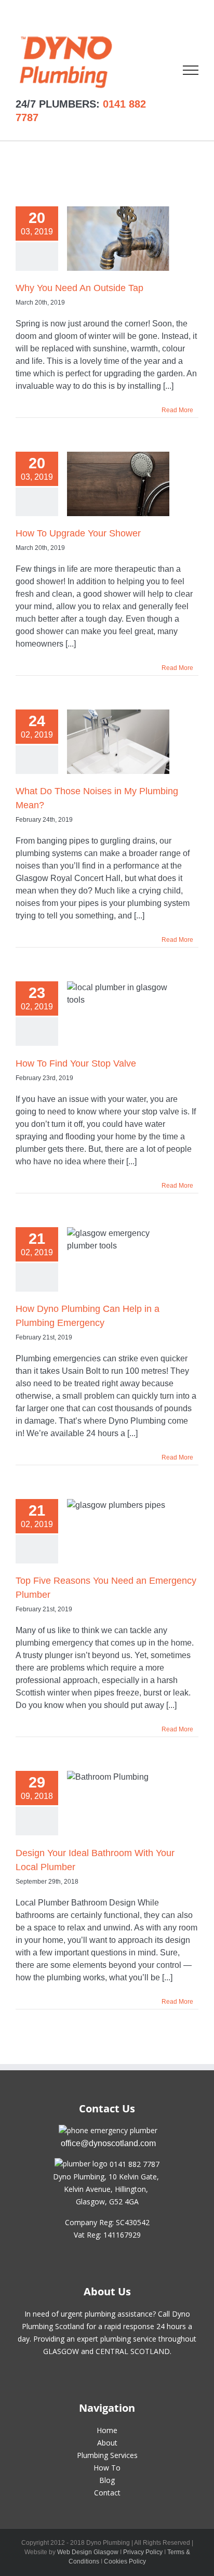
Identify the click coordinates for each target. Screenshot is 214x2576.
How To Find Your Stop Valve (76, 1063)
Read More (177, 410)
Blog (107, 2480)
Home (107, 2430)
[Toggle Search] (155, 70)
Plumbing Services (107, 2455)
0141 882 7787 (135, 2164)
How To (107, 2468)
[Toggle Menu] (191, 70)
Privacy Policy (143, 2552)
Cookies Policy (125, 2561)
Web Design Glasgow (88, 2552)
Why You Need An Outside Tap (79, 288)
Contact (107, 2493)
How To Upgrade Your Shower (78, 533)
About (107, 2443)
